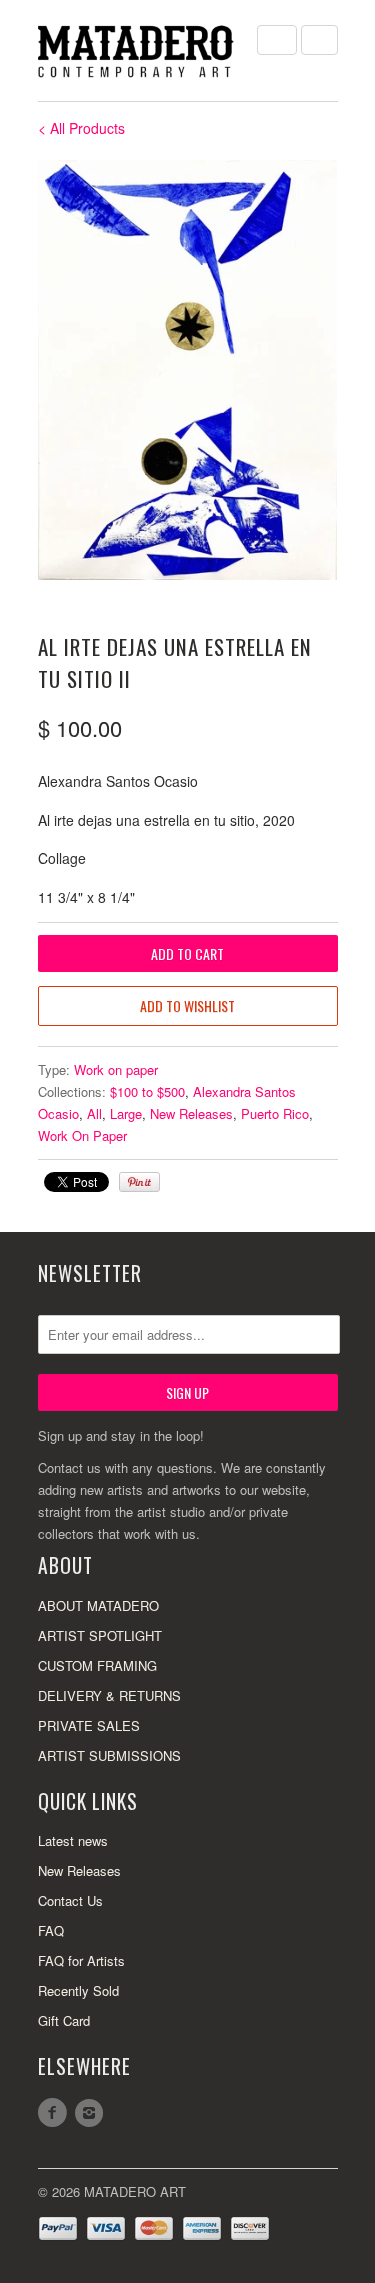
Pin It (139, 1182)
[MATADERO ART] (138, 50)
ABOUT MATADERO (98, 1605)
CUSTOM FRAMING (97, 1665)
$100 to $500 (147, 1091)
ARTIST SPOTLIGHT (100, 1635)
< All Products (81, 128)
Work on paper (116, 1069)
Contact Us (70, 1900)
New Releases (191, 1113)
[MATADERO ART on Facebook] (56, 2113)
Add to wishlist (187, 1005)
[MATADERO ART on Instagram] (92, 2113)
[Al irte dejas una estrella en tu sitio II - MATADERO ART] (188, 370)
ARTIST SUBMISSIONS (109, 1755)
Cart (319, 40)
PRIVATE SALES (89, 1725)
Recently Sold (78, 1990)
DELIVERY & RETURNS (109, 1695)
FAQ (51, 1930)
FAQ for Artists (81, 1960)
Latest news (73, 1840)
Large (126, 1113)
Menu (277, 40)
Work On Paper (82, 1135)
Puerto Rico (275, 1113)
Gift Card (64, 2020)
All (94, 1113)
